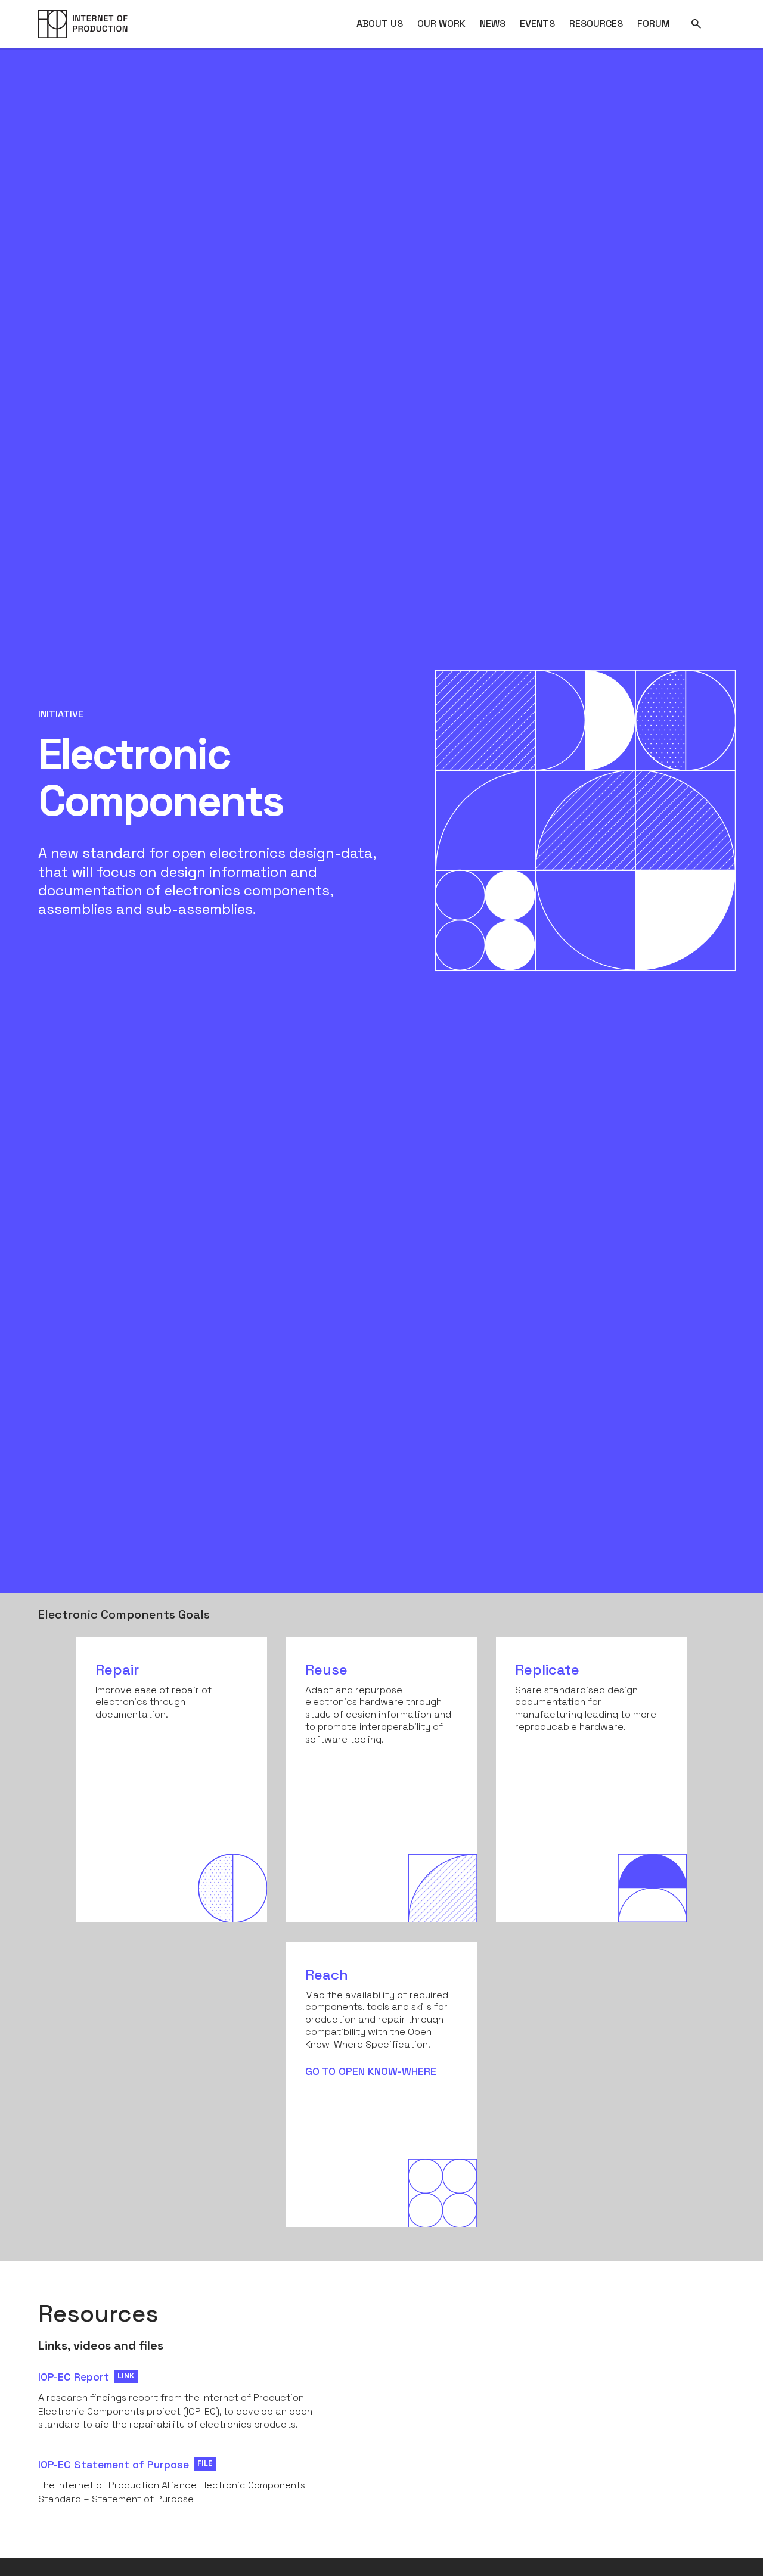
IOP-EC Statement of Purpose (114, 2464)
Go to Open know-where (371, 2071)
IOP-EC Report (74, 2377)
